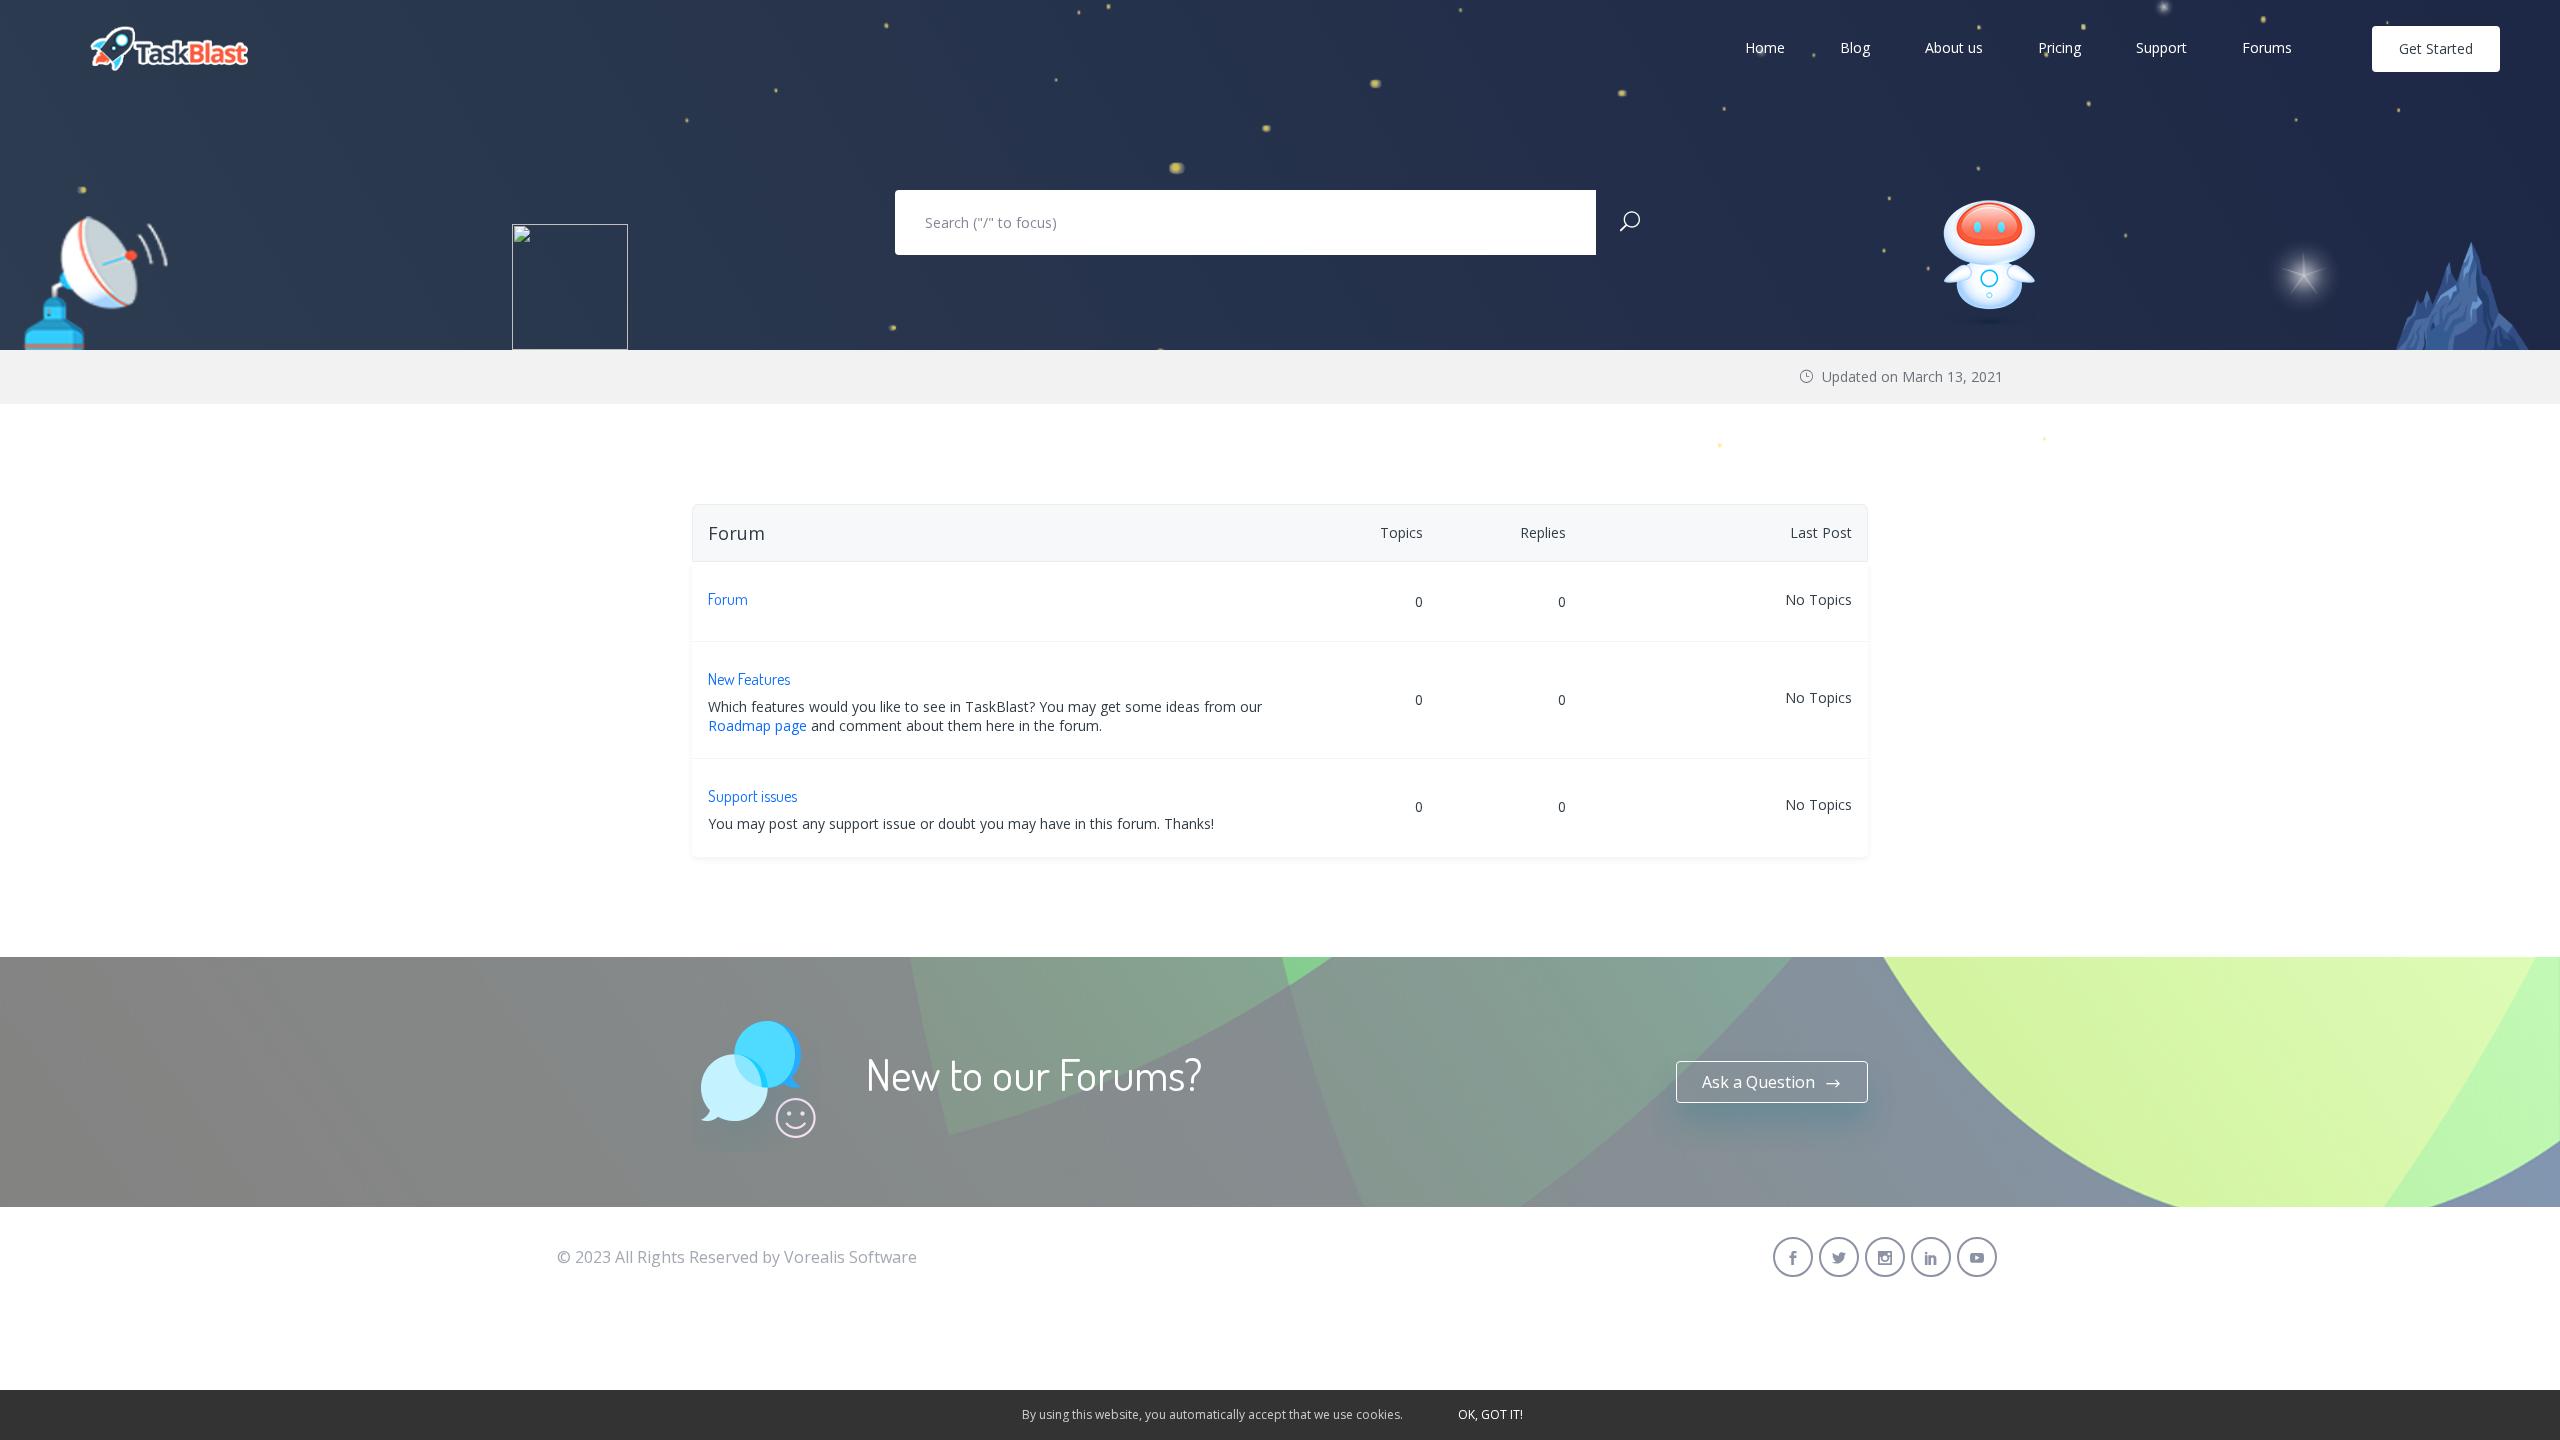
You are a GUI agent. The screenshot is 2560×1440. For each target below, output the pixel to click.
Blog (1855, 47)
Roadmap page (757, 725)
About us (1954, 47)
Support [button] (2161, 47)
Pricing (2059, 47)
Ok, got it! (1490, 1414)
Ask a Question (1760, 1082)
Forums (2267, 47)
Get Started (2436, 48)
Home (1765, 47)
